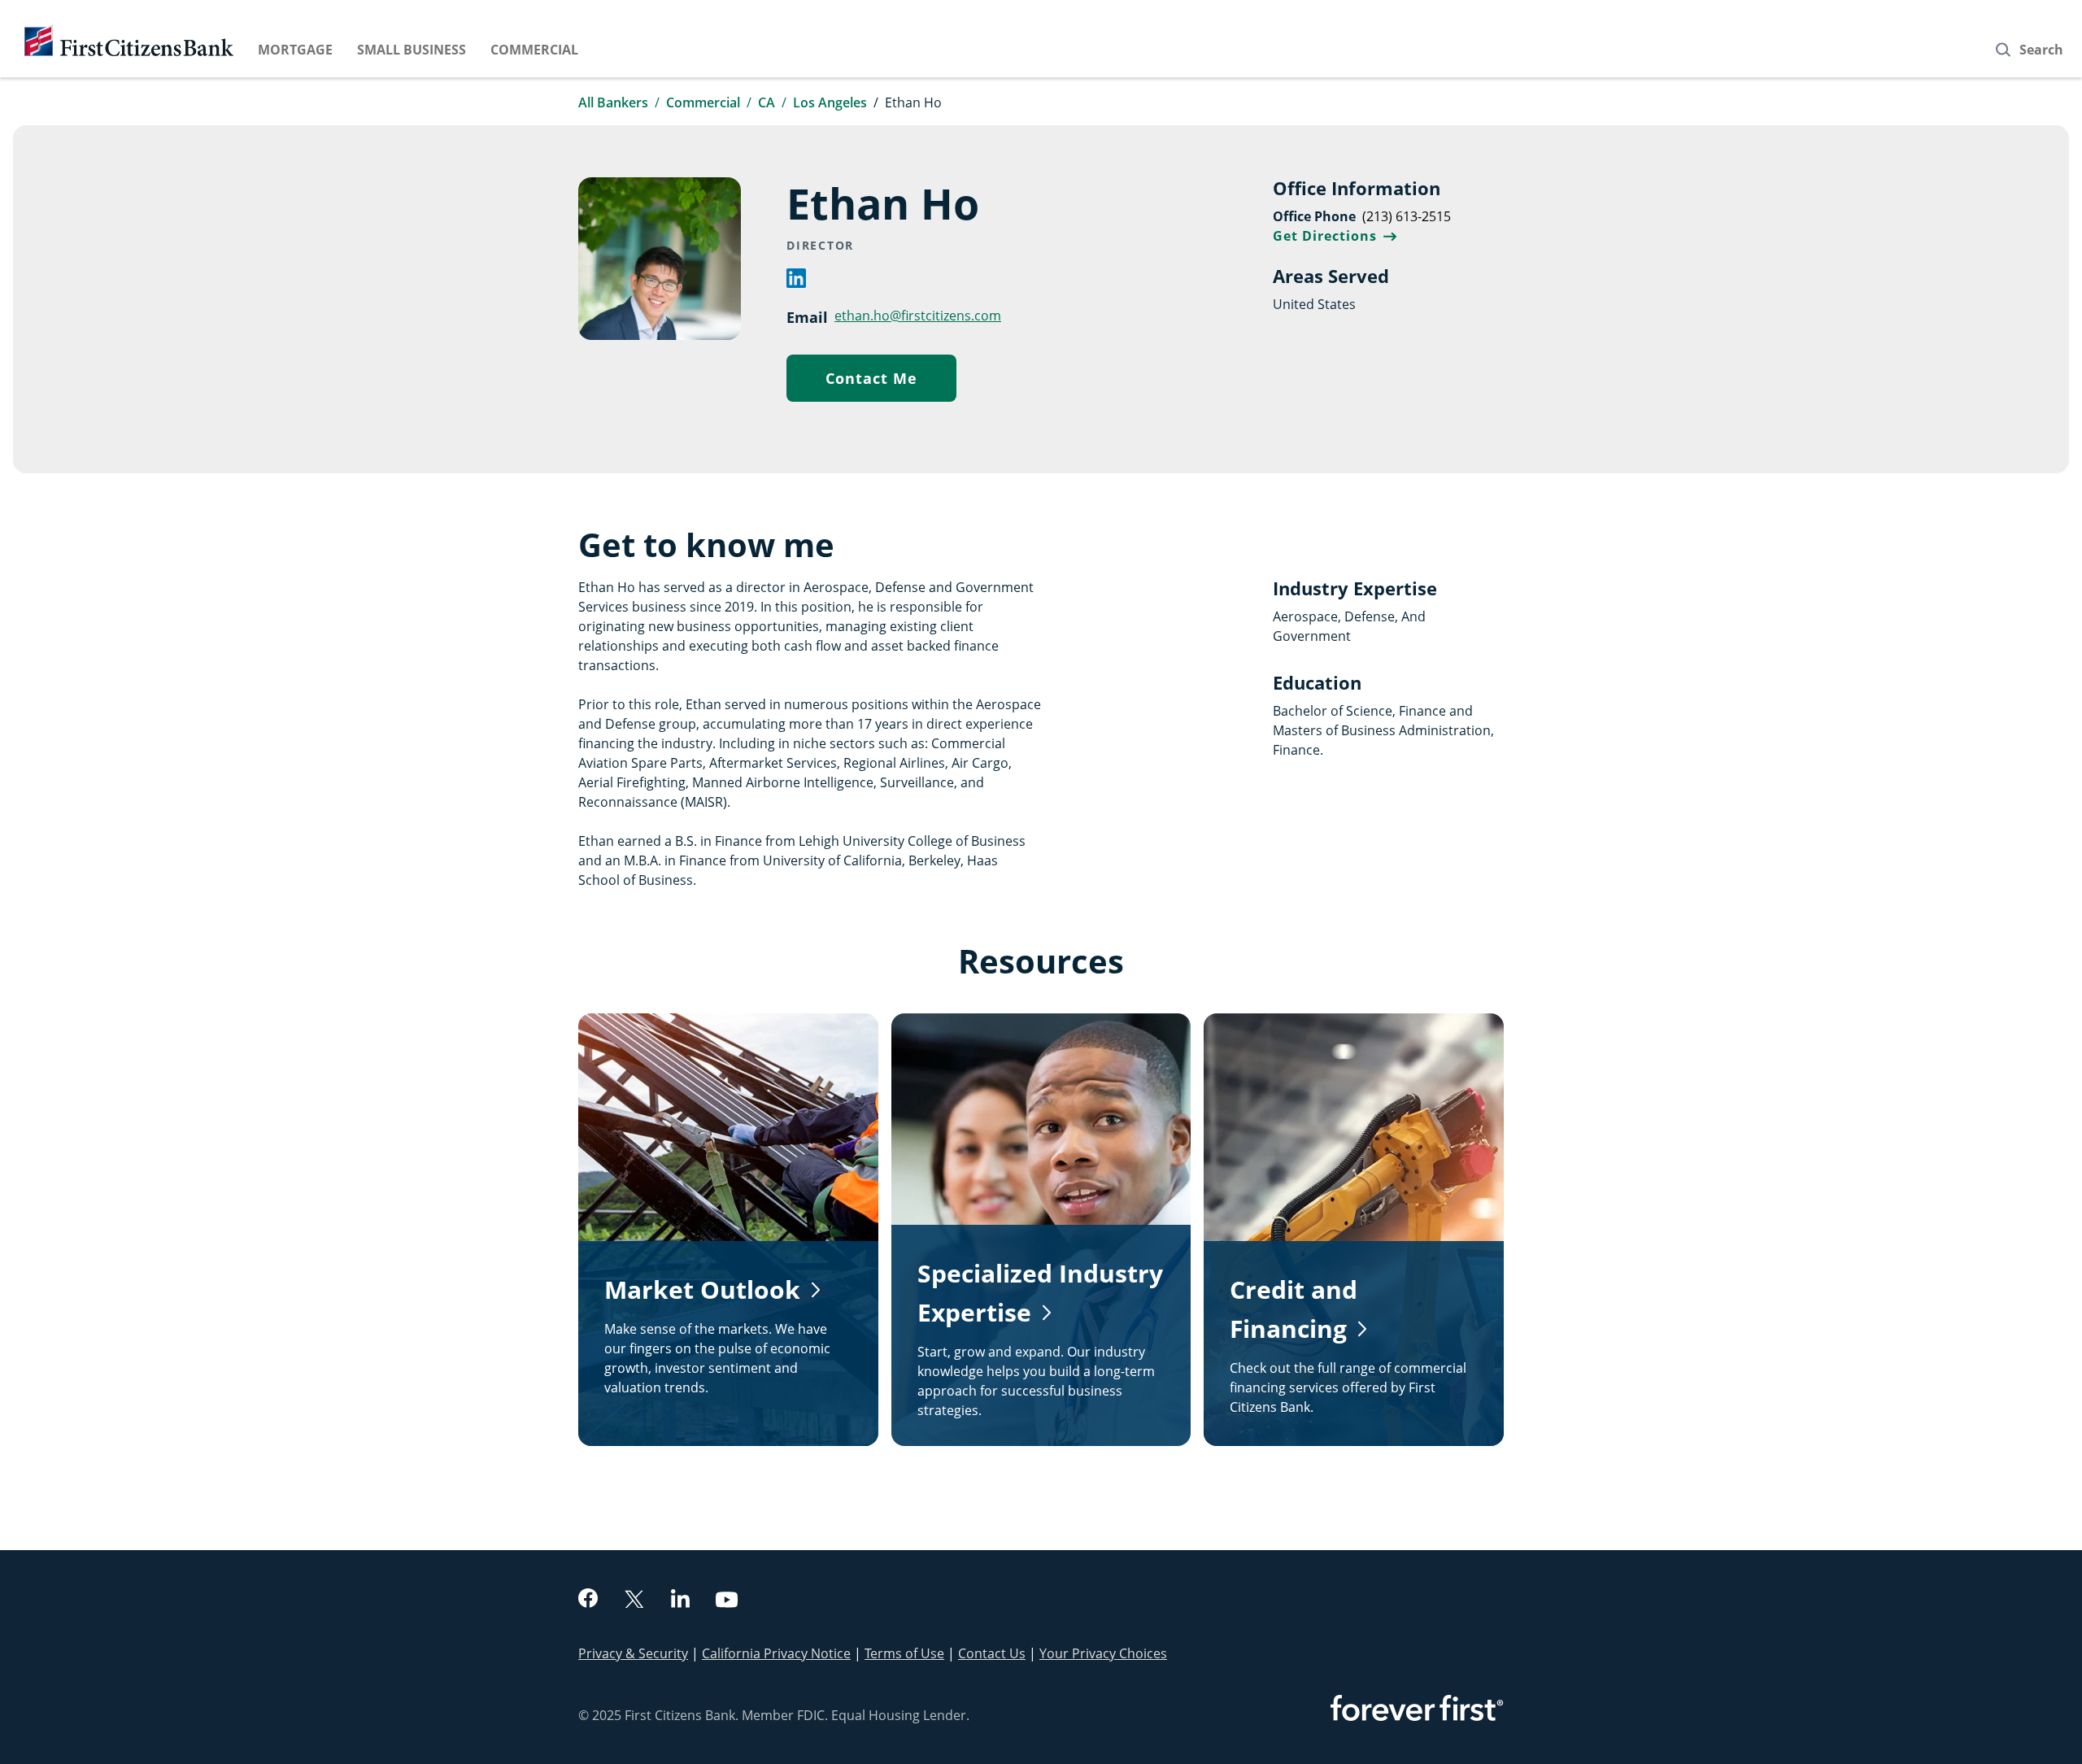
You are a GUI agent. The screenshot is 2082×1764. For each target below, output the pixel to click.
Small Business (412, 50)
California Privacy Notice (776, 1653)
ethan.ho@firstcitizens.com (918, 315)
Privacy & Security (633, 1653)
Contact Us (992, 1653)
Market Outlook (702, 1289)
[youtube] (727, 1602)
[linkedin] (796, 283)
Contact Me (891, 382)
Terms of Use (904, 1653)
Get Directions (1335, 236)
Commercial (534, 50)
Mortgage (295, 50)
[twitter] (634, 1601)
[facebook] (588, 1600)
